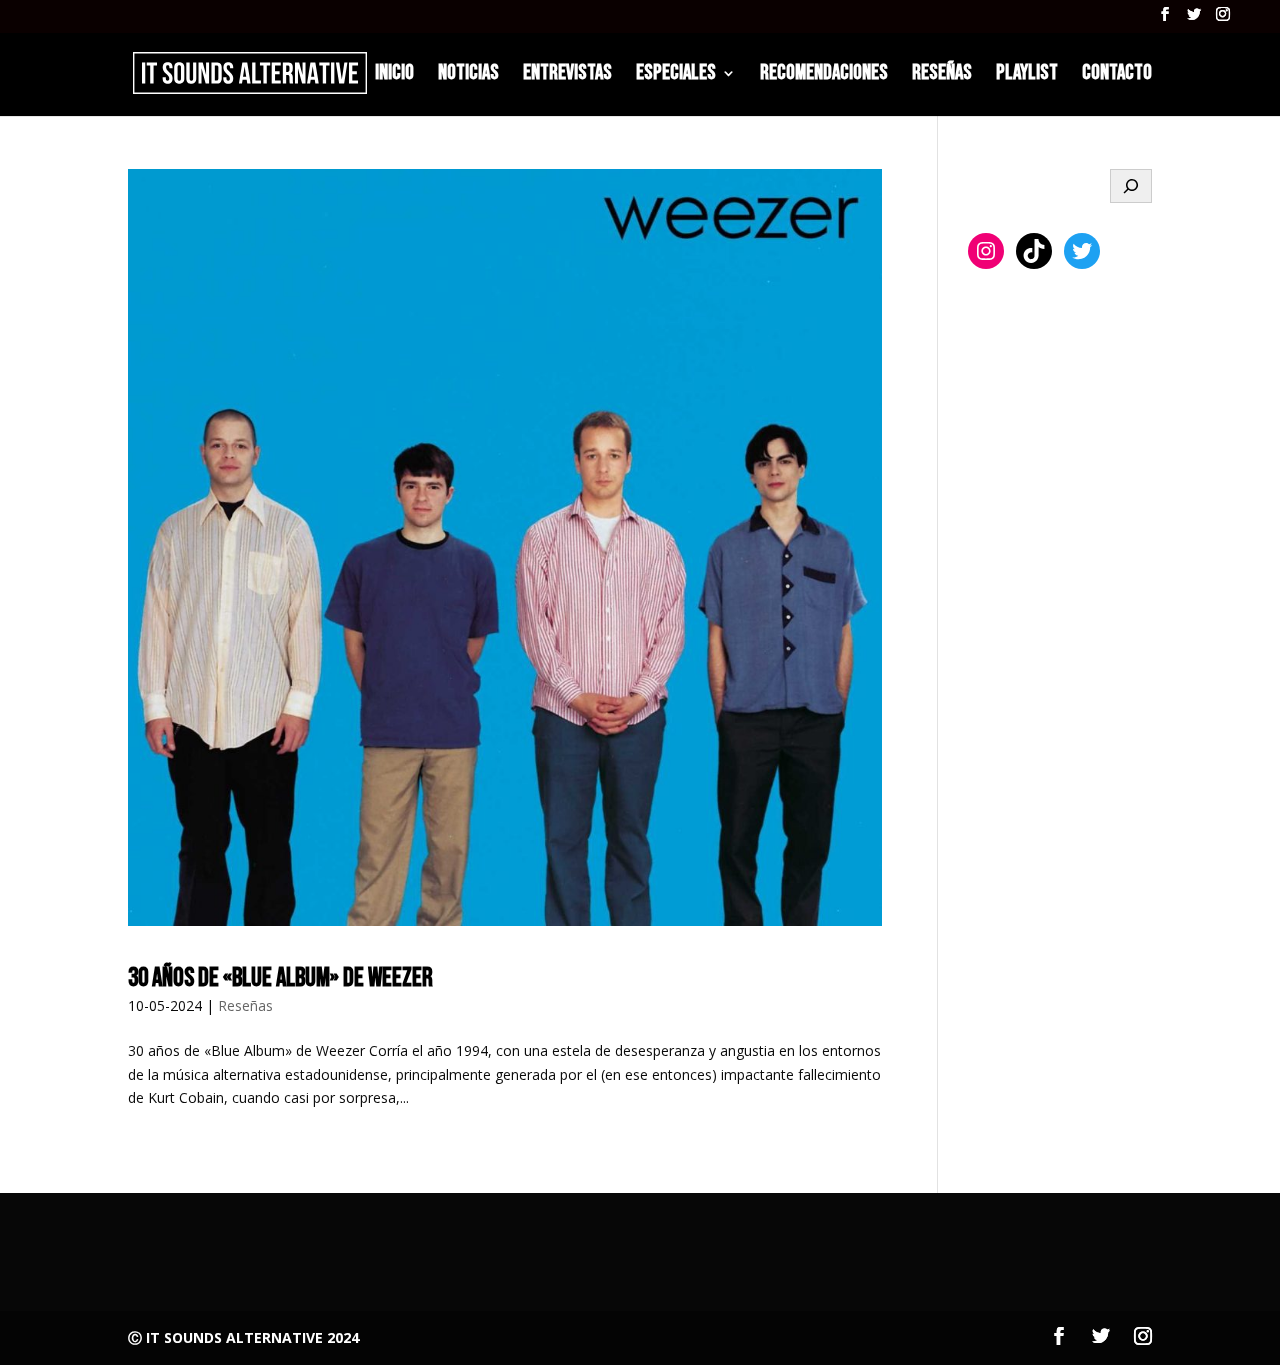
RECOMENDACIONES (824, 75)
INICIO (394, 75)
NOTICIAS (468, 75)
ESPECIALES (676, 75)
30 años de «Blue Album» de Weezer (280, 978)
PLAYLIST (1027, 75)
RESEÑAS (942, 75)
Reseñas (245, 1005)
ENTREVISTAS (567, 75)
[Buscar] (1131, 186)
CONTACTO (1117, 75)
